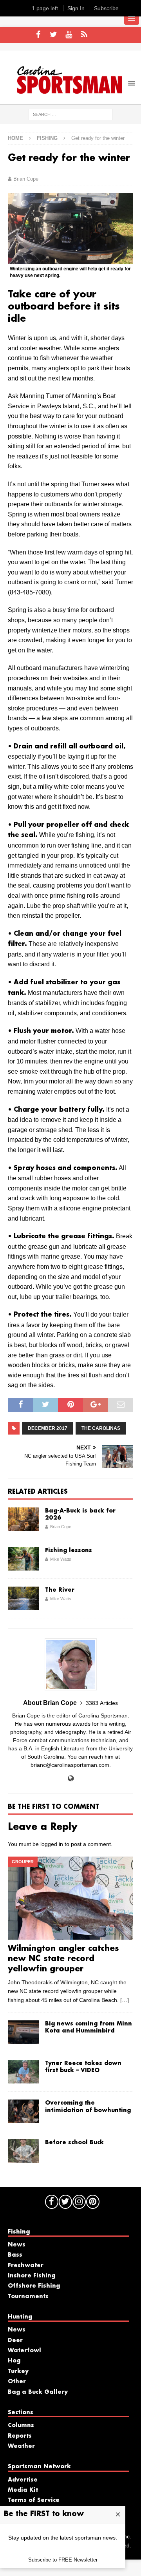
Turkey (18, 2371)
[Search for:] (71, 114)
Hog (14, 2361)
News (17, 2245)
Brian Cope (26, 179)
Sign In (76, 8)
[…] (125, 2000)
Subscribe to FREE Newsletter (63, 2560)
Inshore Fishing (32, 2276)
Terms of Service (34, 2500)
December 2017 (48, 1428)
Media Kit (23, 2490)
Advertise (23, 2480)
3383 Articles (102, 1703)
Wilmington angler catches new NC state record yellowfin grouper (63, 1959)
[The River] (23, 1598)
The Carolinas (101, 1428)
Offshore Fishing (34, 2286)
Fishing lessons (69, 1551)
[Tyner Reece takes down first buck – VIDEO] (23, 2072)
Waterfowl (24, 2351)
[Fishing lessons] (23, 1559)
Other (17, 2382)
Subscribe (106, 8)
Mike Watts (61, 1559)
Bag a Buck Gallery (38, 2392)
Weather (21, 2446)
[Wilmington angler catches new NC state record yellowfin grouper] (70, 1898)
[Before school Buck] (23, 2151)
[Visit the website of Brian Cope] (71, 1779)
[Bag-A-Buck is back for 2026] (23, 1519)
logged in (52, 1844)
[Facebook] (38, 35)
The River (60, 1590)
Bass (15, 2255)
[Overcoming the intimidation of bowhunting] (23, 2111)
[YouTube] (69, 35)
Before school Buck (74, 2143)
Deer (15, 2341)
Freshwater (26, 2266)
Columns (21, 2426)
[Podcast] (84, 35)
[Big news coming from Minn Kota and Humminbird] (23, 2032)
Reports (20, 2436)
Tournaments (28, 2297)
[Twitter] (53, 35)
